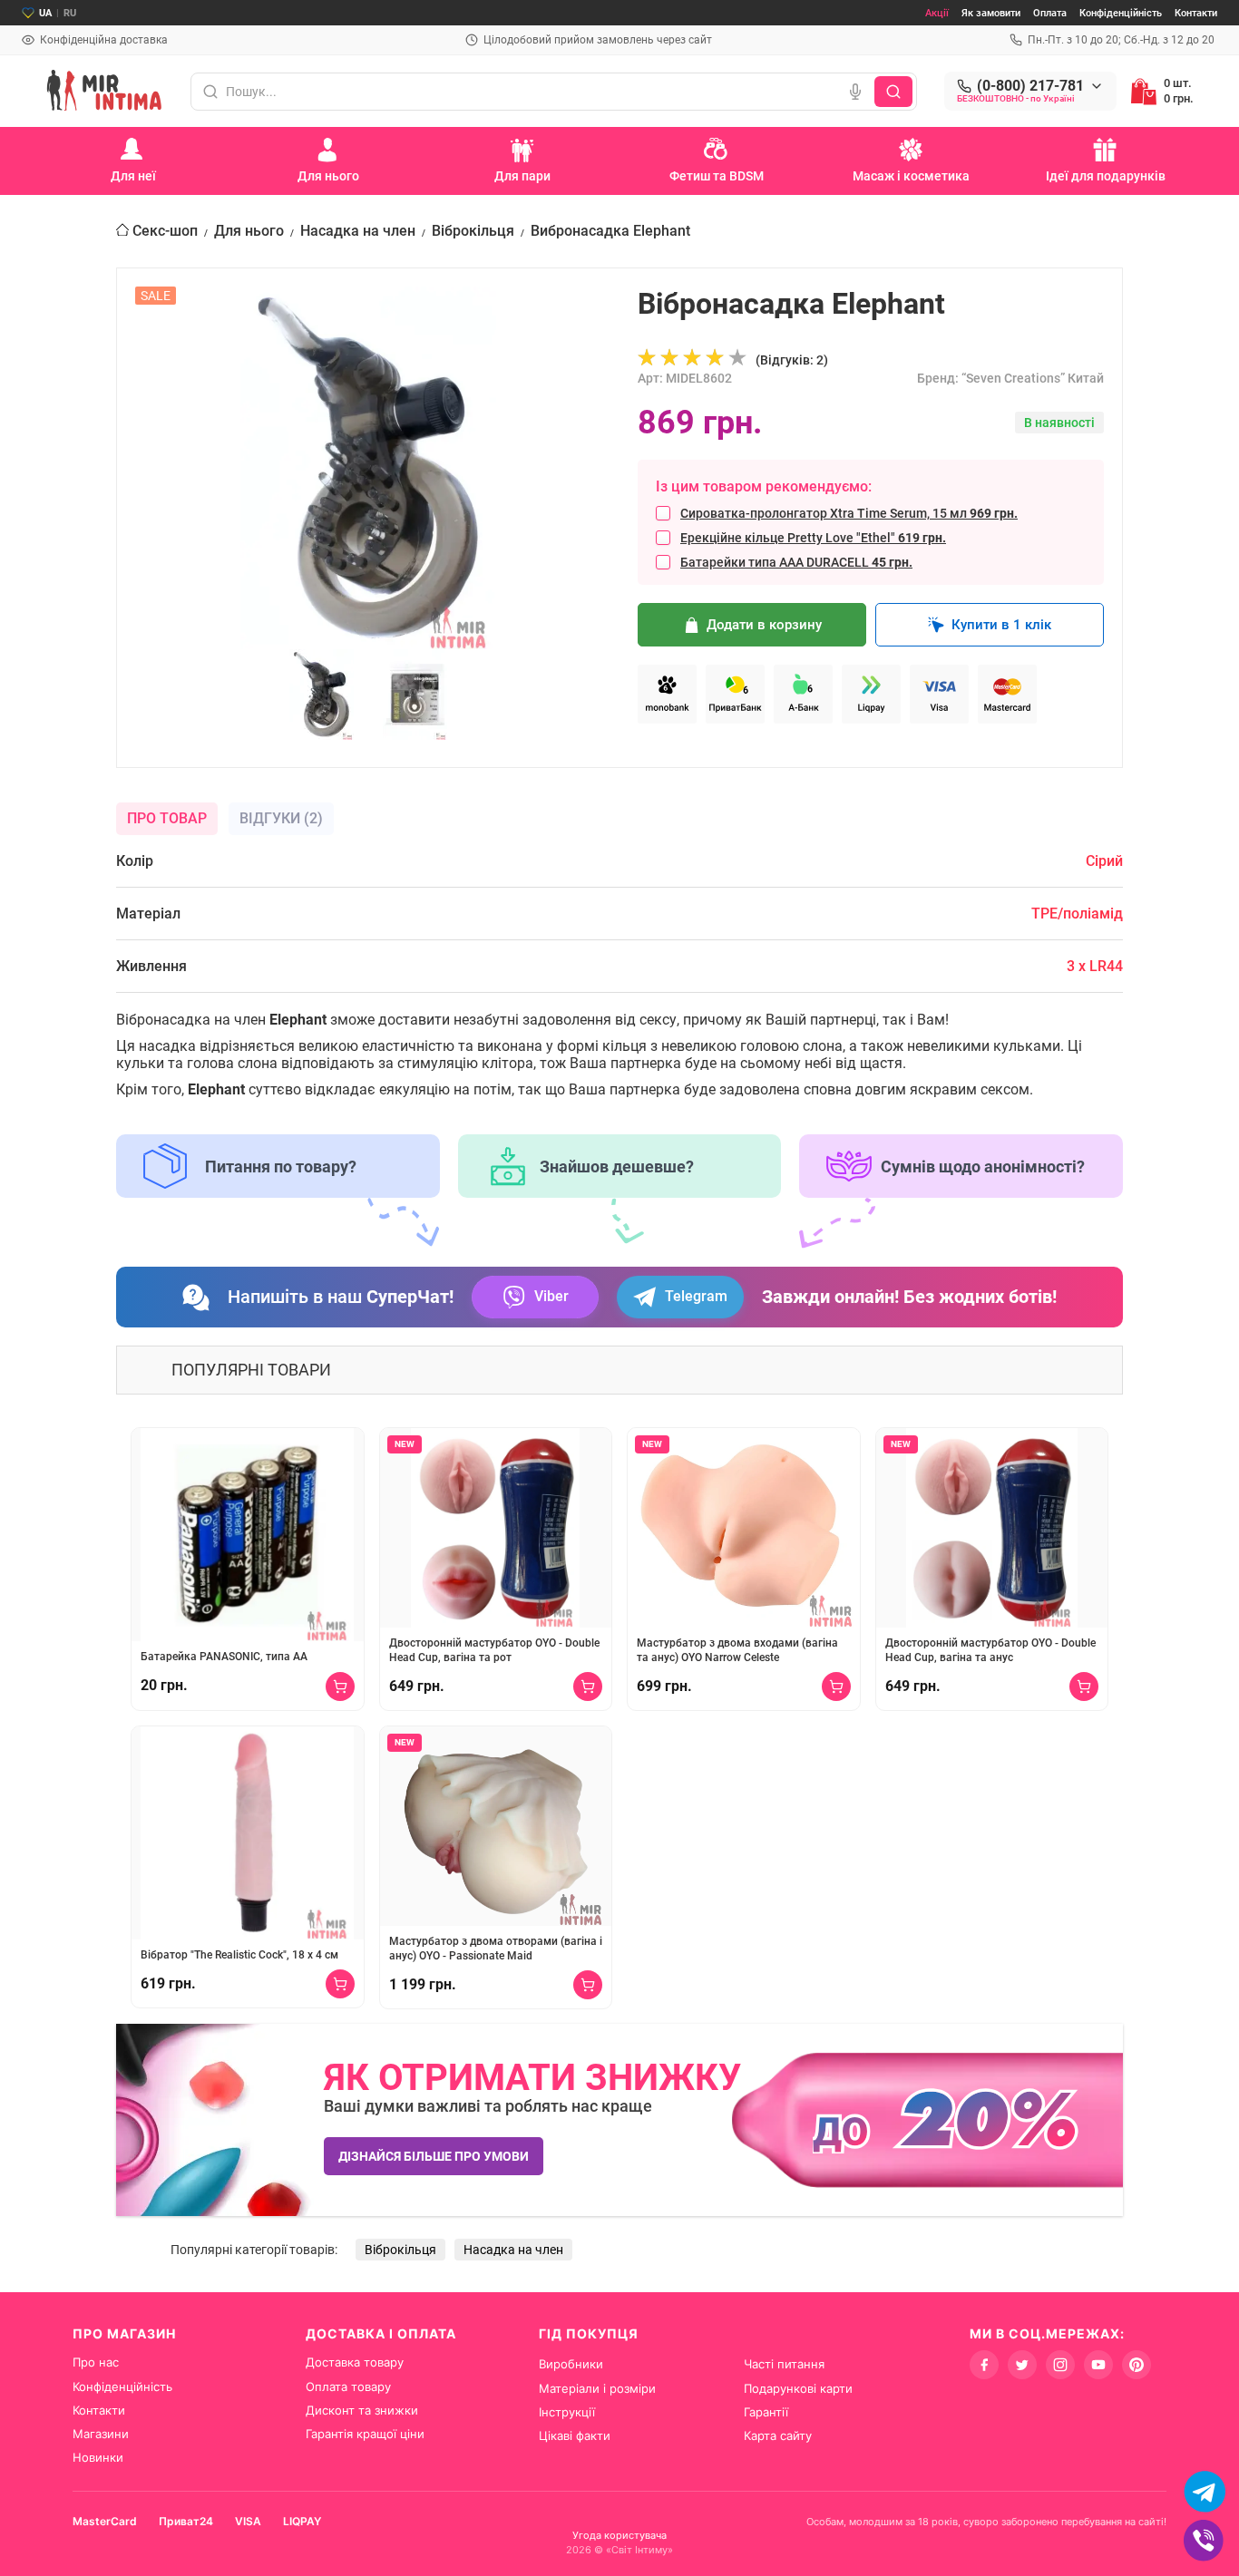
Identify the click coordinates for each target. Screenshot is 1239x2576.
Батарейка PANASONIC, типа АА (224, 1657)
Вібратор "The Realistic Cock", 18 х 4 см (239, 1955)
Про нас (96, 2362)
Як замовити (991, 13)
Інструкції (567, 2412)
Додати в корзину (764, 625)
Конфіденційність (1121, 13)
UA (45, 13)
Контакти (1196, 13)
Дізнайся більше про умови (434, 2156)
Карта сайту (778, 2435)
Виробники (571, 2364)
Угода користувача (619, 2535)
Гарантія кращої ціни (365, 2434)
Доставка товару (355, 2362)
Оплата (1050, 13)
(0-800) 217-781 (1030, 86)
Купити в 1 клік (1001, 625)
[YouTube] (1098, 2365)
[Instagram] (1060, 2365)
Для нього (249, 231)
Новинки (98, 2457)
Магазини (101, 2434)
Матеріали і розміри (597, 2388)
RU (70, 13)
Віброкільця (473, 231)
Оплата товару (348, 2386)
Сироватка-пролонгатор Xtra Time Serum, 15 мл (849, 513)
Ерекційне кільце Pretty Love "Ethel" (813, 538)
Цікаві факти (575, 2435)
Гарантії (766, 2412)
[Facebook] (984, 2365)
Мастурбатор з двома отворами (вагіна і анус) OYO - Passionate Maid (496, 1949)
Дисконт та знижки (362, 2410)
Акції (937, 13)
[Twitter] (1022, 2365)
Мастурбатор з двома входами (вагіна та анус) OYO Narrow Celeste (737, 1650)
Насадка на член (358, 231)
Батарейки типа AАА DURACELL (796, 562)
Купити (340, 1687)
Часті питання (784, 2364)
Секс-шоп (165, 231)
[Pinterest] (1137, 2365)
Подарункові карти (798, 2388)
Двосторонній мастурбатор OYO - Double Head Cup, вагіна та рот (494, 1650)
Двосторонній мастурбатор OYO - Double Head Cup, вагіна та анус (990, 1650)
